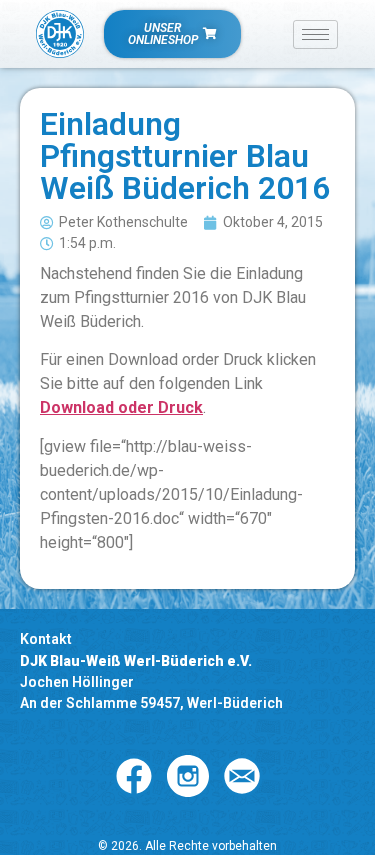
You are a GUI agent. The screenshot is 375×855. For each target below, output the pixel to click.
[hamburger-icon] (315, 34)
